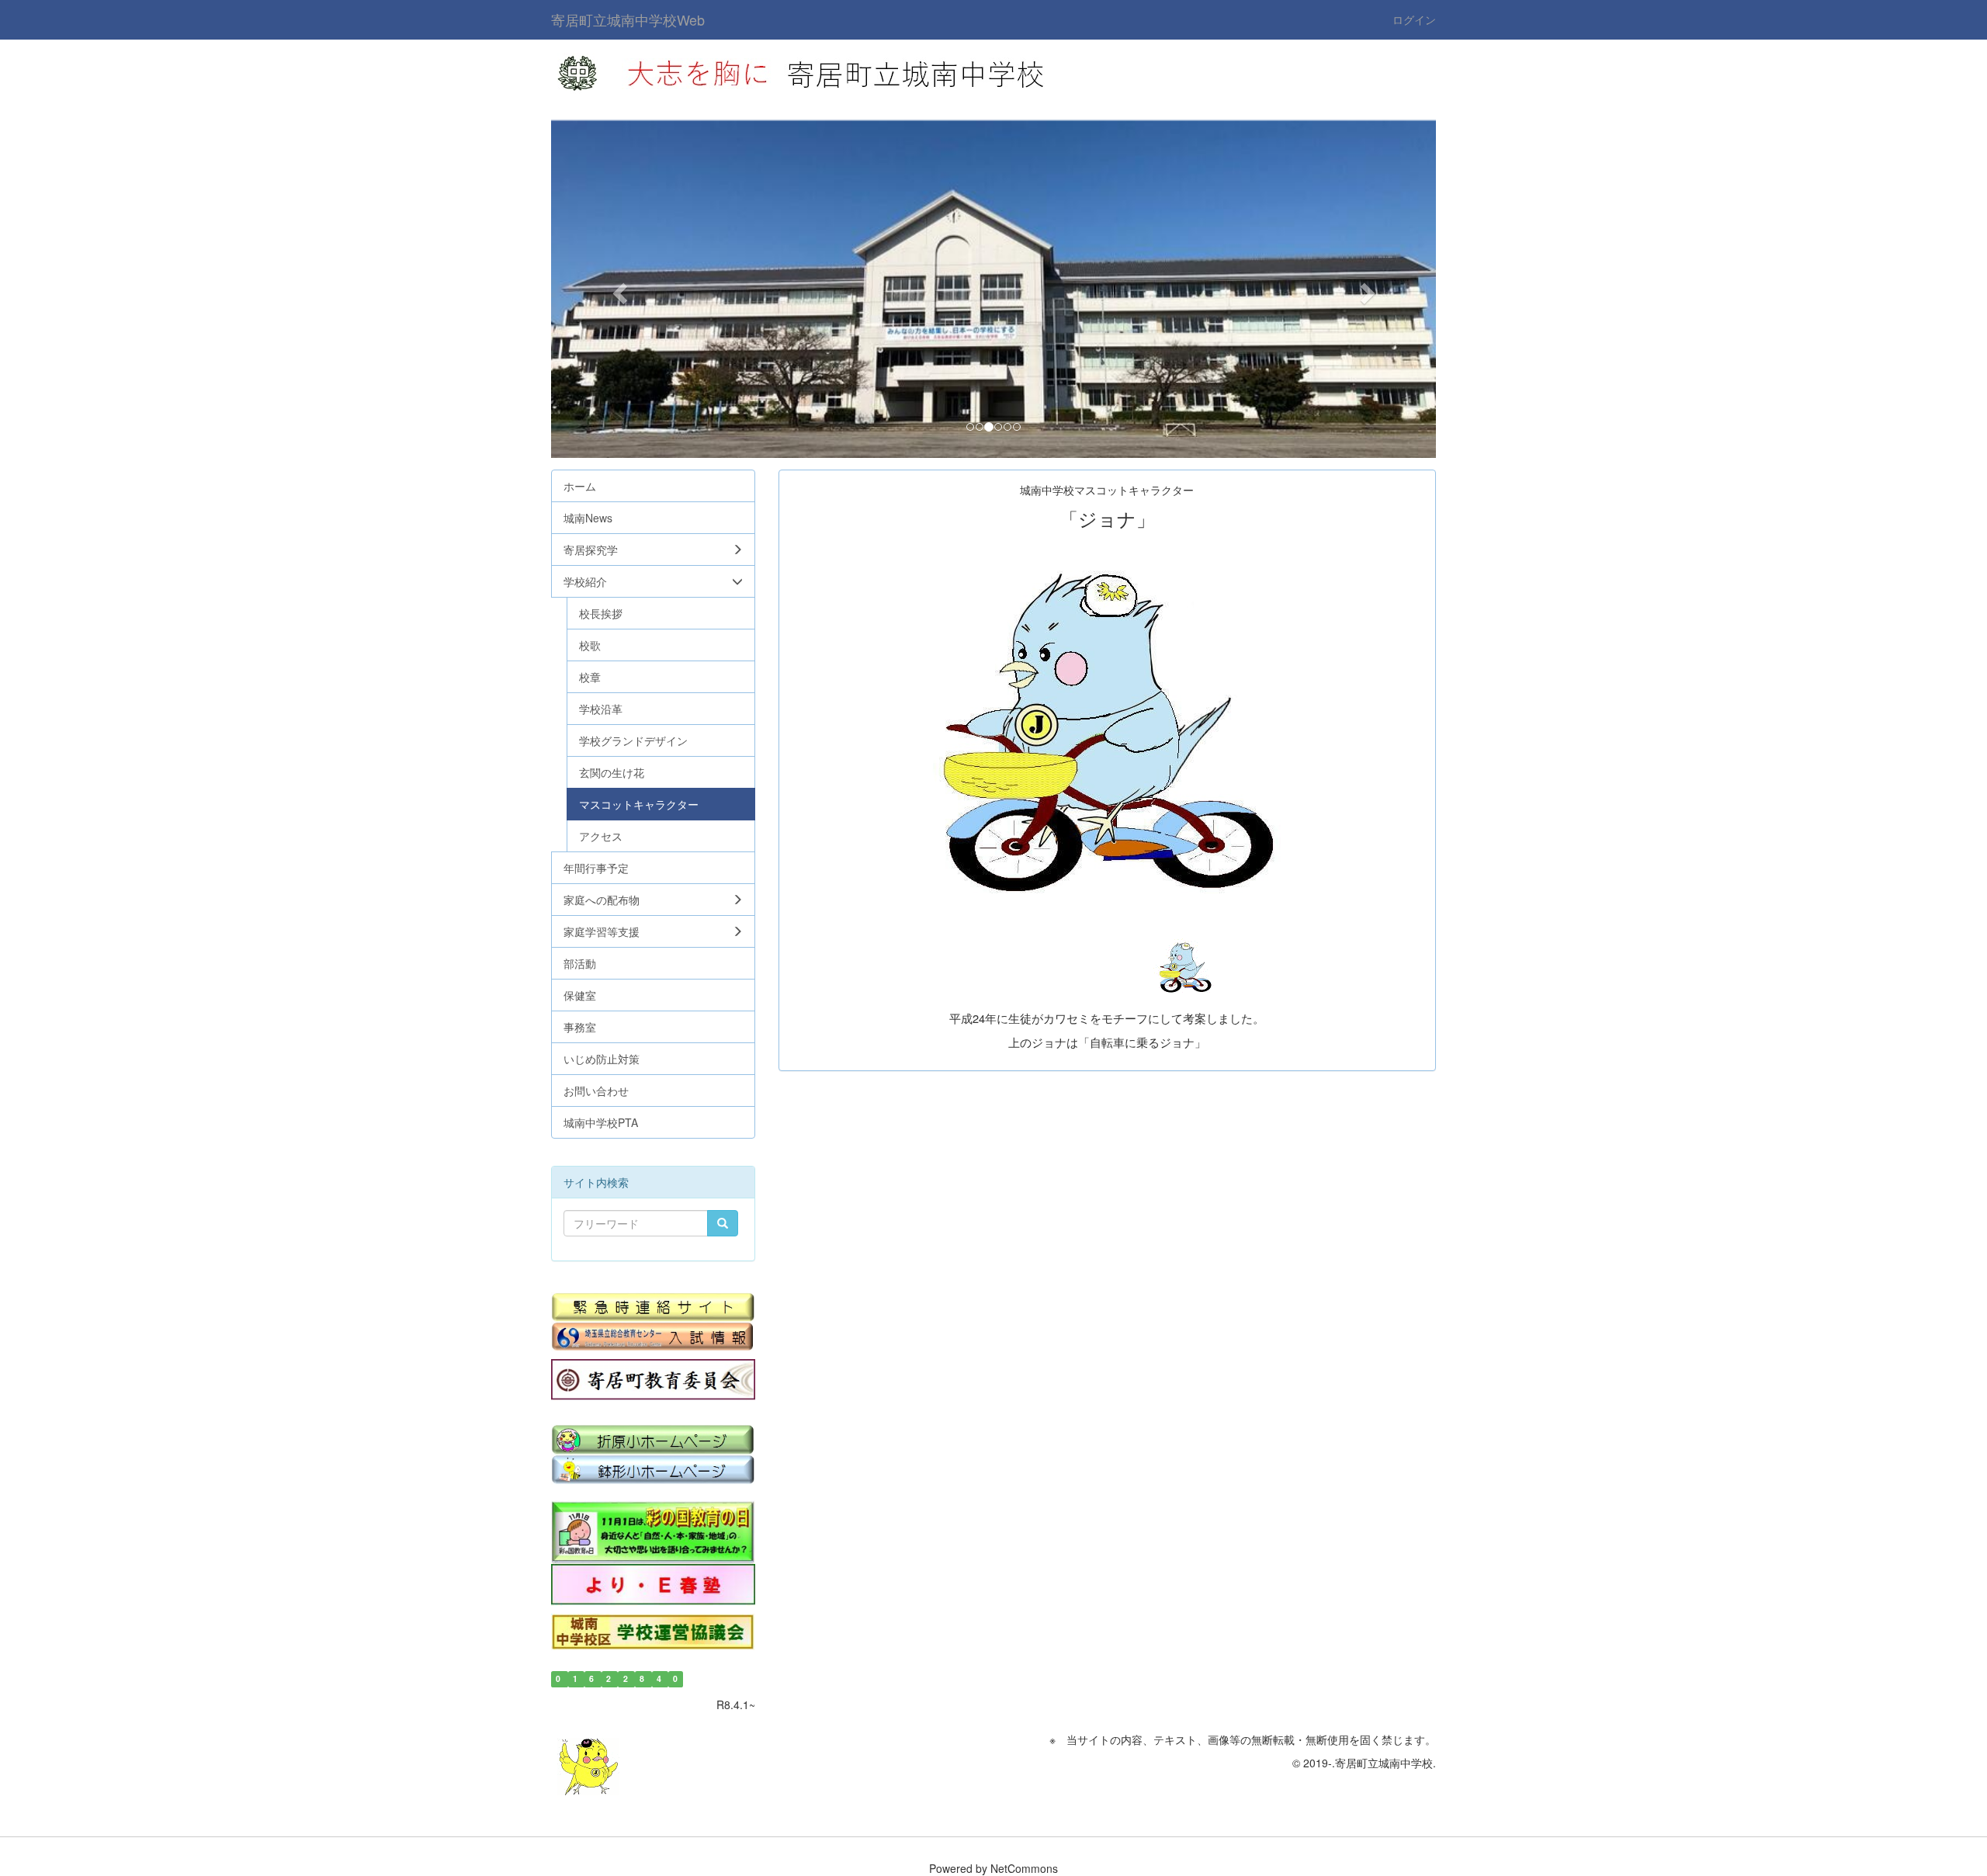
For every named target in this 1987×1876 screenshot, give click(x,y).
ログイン (1414, 19)
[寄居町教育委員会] (653, 1380)
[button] (617, 289)
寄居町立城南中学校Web (628, 19)
